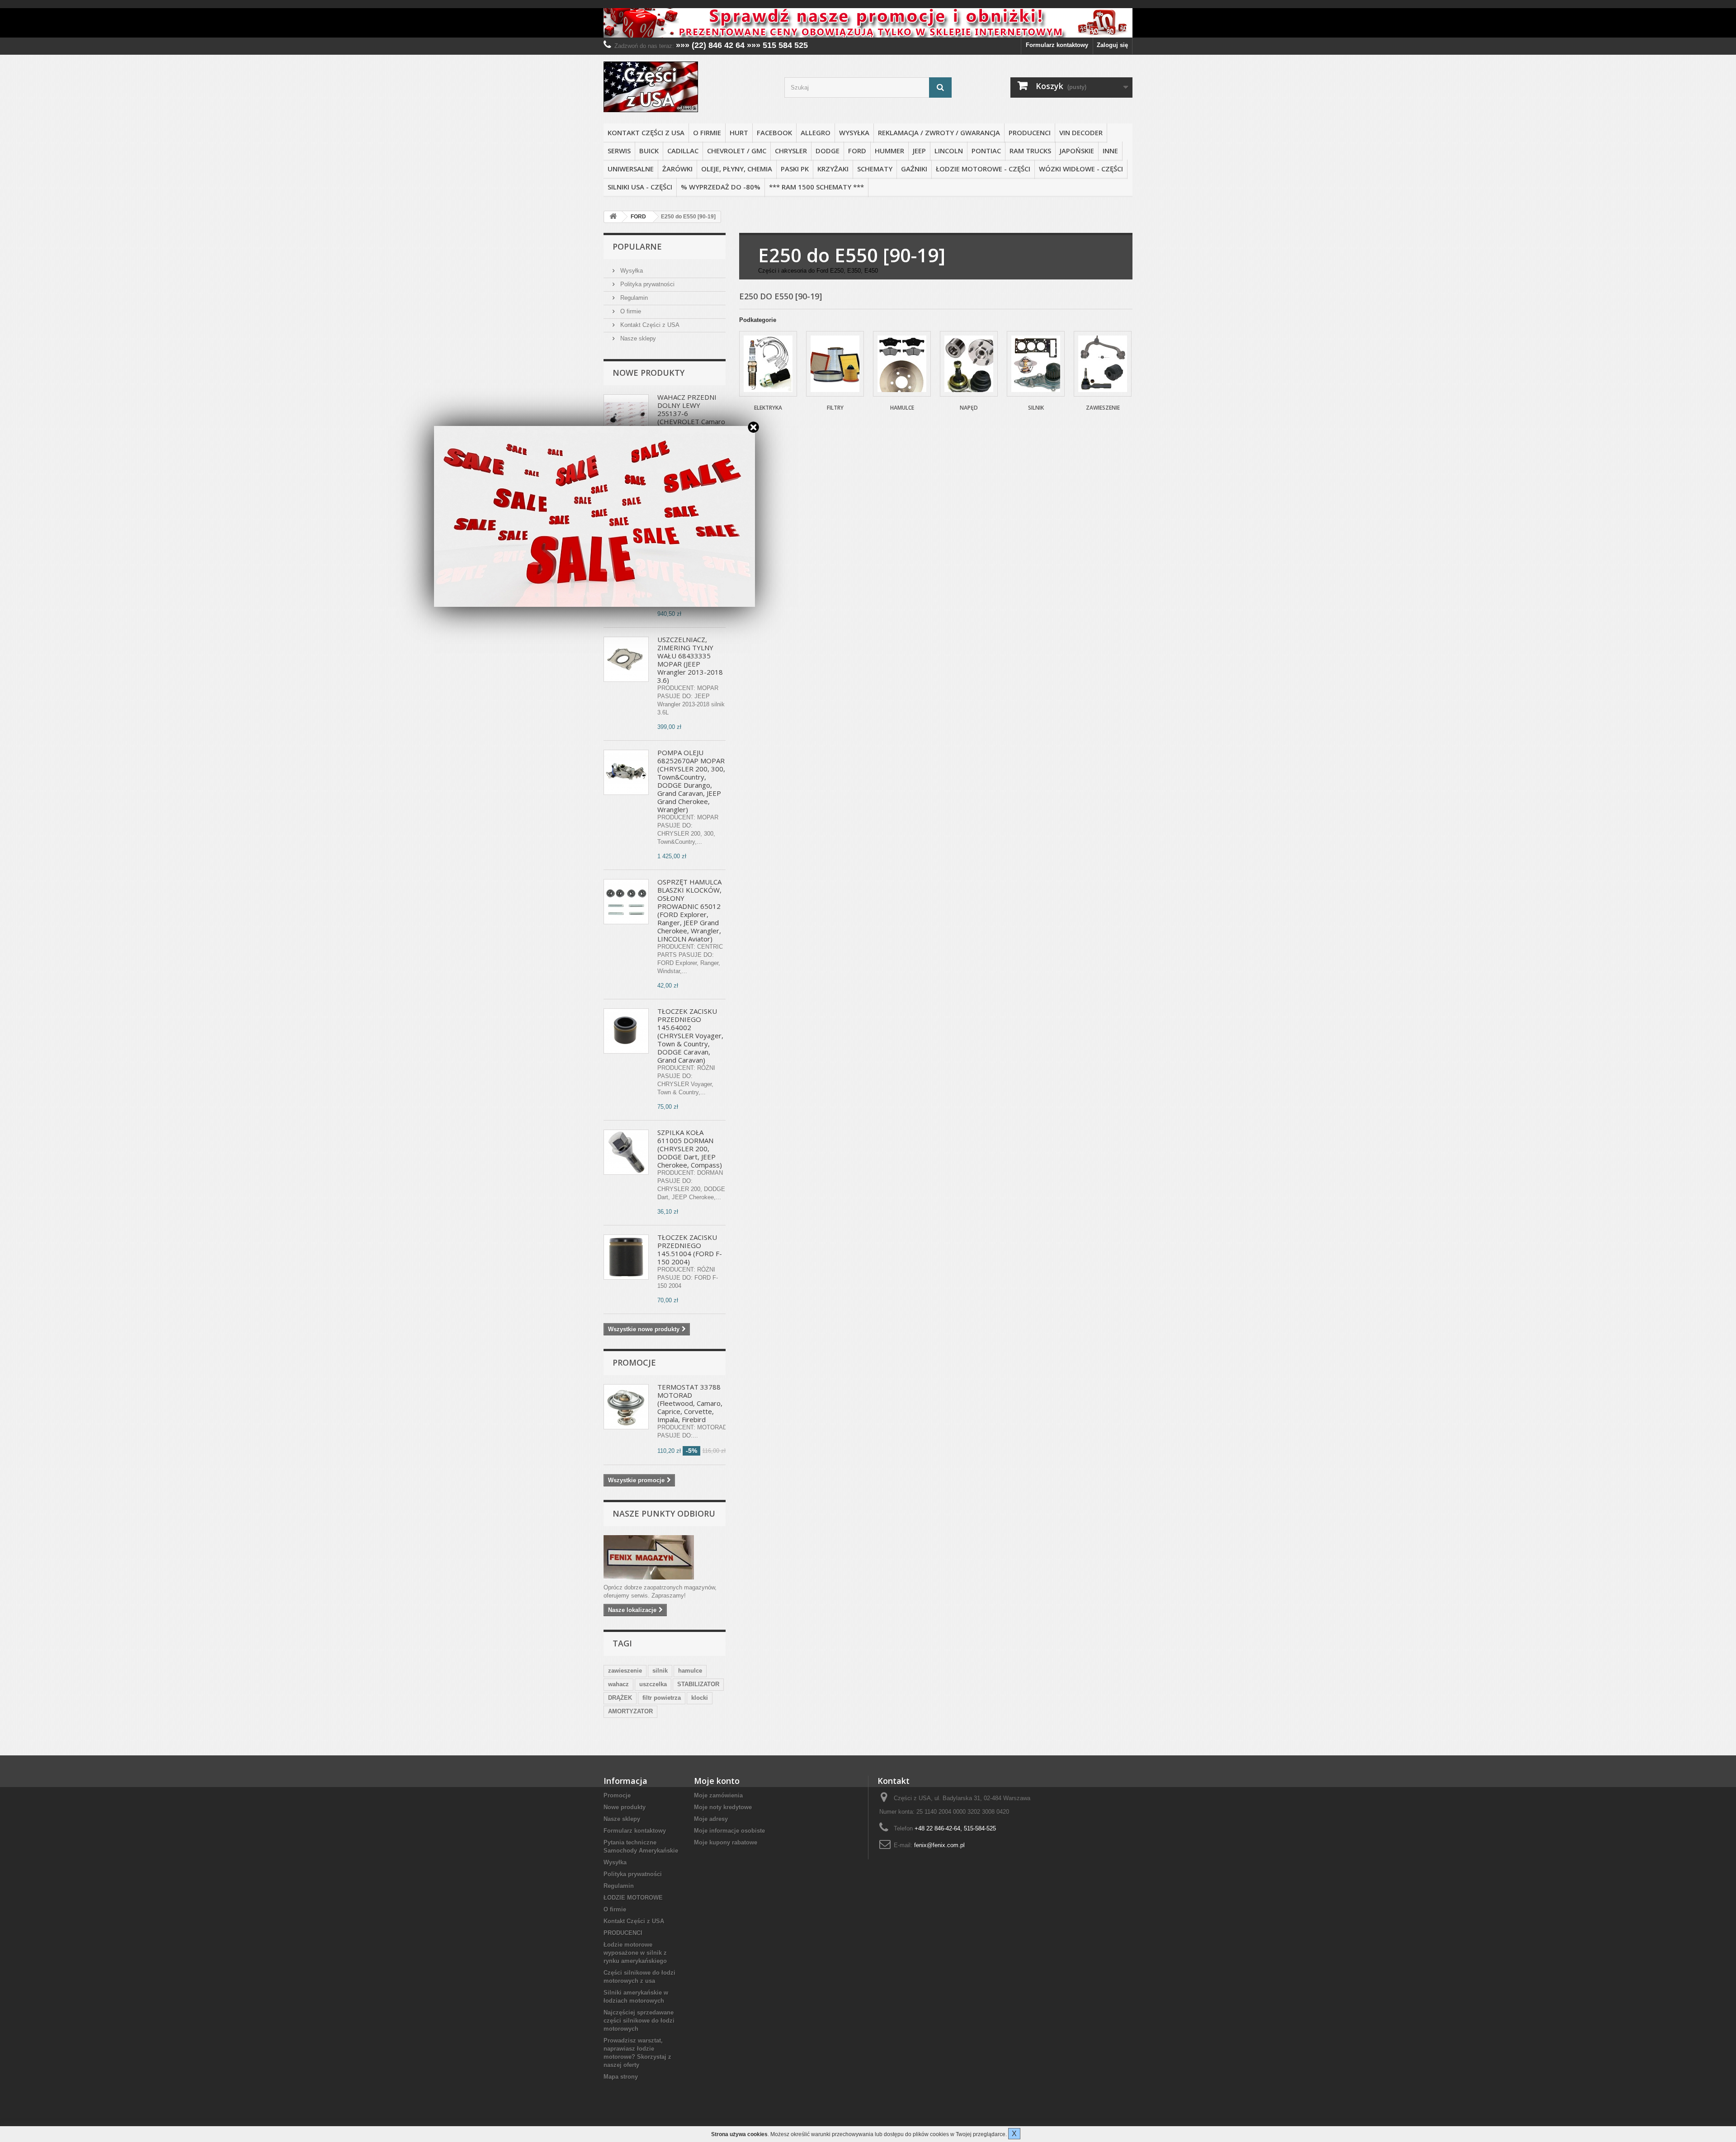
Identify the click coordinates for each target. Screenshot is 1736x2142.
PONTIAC (986, 151)
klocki (700, 1698)
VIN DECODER (1081, 132)
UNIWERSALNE (631, 169)
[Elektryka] (768, 364)
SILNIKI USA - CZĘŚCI (640, 187)
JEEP (919, 151)
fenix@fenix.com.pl (939, 1845)
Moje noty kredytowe (723, 1807)
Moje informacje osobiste (729, 1831)
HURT (739, 132)
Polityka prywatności (646, 284)
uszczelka (653, 1684)
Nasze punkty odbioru (664, 1513)
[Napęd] (969, 364)
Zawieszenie (1103, 408)
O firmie (707, 132)
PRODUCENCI (1030, 132)
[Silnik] (1036, 364)
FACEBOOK (774, 132)
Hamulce (902, 408)
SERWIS (619, 151)
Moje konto (717, 1781)
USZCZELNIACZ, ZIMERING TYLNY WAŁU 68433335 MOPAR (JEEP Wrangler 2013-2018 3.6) (690, 660)
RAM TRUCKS (1030, 151)
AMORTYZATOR (630, 1711)
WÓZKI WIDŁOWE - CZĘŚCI (1081, 169)
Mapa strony (621, 2077)
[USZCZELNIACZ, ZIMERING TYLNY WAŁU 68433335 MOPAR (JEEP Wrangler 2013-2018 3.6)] (626, 659)
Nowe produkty (649, 373)
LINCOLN (949, 151)
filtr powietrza (662, 1698)
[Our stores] (665, 1557)
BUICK (649, 151)
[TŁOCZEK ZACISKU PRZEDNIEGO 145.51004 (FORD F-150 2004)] (626, 1257)
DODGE (828, 151)
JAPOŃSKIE (1077, 151)
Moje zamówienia (718, 1795)
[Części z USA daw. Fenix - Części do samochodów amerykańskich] (687, 87)
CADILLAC (683, 151)
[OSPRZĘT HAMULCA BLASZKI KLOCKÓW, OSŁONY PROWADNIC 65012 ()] (626, 902)
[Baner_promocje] (868, 23)
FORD (857, 151)
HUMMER (889, 151)
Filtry (835, 408)
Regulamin (633, 298)
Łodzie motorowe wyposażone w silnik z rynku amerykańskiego (635, 1953)
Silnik (1036, 408)
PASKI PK (795, 169)
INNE (1110, 151)
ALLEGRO (816, 132)
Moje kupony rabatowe (726, 1842)
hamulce (690, 1671)
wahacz (618, 1684)
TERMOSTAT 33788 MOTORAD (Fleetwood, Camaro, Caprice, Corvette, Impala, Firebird (690, 1403)
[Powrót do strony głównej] (613, 217)
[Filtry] (835, 364)
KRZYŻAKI (833, 169)
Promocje (634, 1362)
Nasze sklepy (637, 338)
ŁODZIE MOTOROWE (633, 1898)
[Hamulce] (902, 364)
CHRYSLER (791, 151)
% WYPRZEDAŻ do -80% (721, 187)
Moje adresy (711, 1819)
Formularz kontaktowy (1057, 45)
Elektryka (768, 408)
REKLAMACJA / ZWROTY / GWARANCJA (939, 132)
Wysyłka (854, 132)
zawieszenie (625, 1671)
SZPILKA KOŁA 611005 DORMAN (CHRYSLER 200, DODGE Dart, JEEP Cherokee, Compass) (690, 1149)
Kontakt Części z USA (646, 132)
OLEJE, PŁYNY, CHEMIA (737, 169)
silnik (660, 1671)
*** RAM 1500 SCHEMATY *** (816, 187)
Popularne (637, 246)
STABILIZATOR (698, 1684)
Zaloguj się (1112, 45)
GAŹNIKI (914, 169)
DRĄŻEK (620, 1698)
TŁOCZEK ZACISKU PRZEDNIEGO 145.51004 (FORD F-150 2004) (690, 1249)
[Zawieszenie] (1103, 364)
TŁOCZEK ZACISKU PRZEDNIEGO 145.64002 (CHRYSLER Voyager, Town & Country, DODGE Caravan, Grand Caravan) (690, 1036)
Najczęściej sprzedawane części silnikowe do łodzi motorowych (639, 2021)
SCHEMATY (875, 169)
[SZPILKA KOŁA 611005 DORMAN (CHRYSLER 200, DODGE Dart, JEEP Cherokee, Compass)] (626, 1152)
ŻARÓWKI (677, 169)
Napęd (969, 408)
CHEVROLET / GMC (737, 151)
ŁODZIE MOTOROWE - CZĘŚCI (983, 169)
